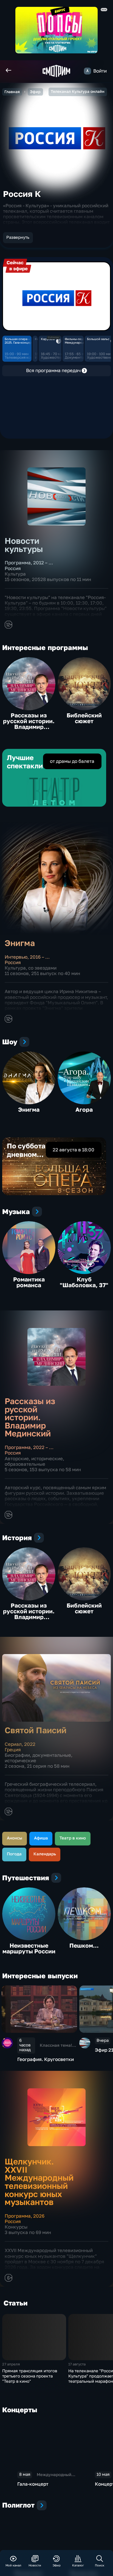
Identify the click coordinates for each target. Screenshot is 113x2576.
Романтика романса (29, 1282)
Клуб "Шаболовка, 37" (84, 1282)
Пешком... (84, 1945)
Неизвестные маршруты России (29, 1948)
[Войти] (87, 71)
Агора (84, 1109)
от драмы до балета (72, 761)
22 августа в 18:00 (74, 1150)
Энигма (29, 1109)
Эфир (35, 92)
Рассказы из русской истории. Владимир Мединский (29, 724)
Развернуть (18, 237)
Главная (12, 92)
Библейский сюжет (84, 718)
